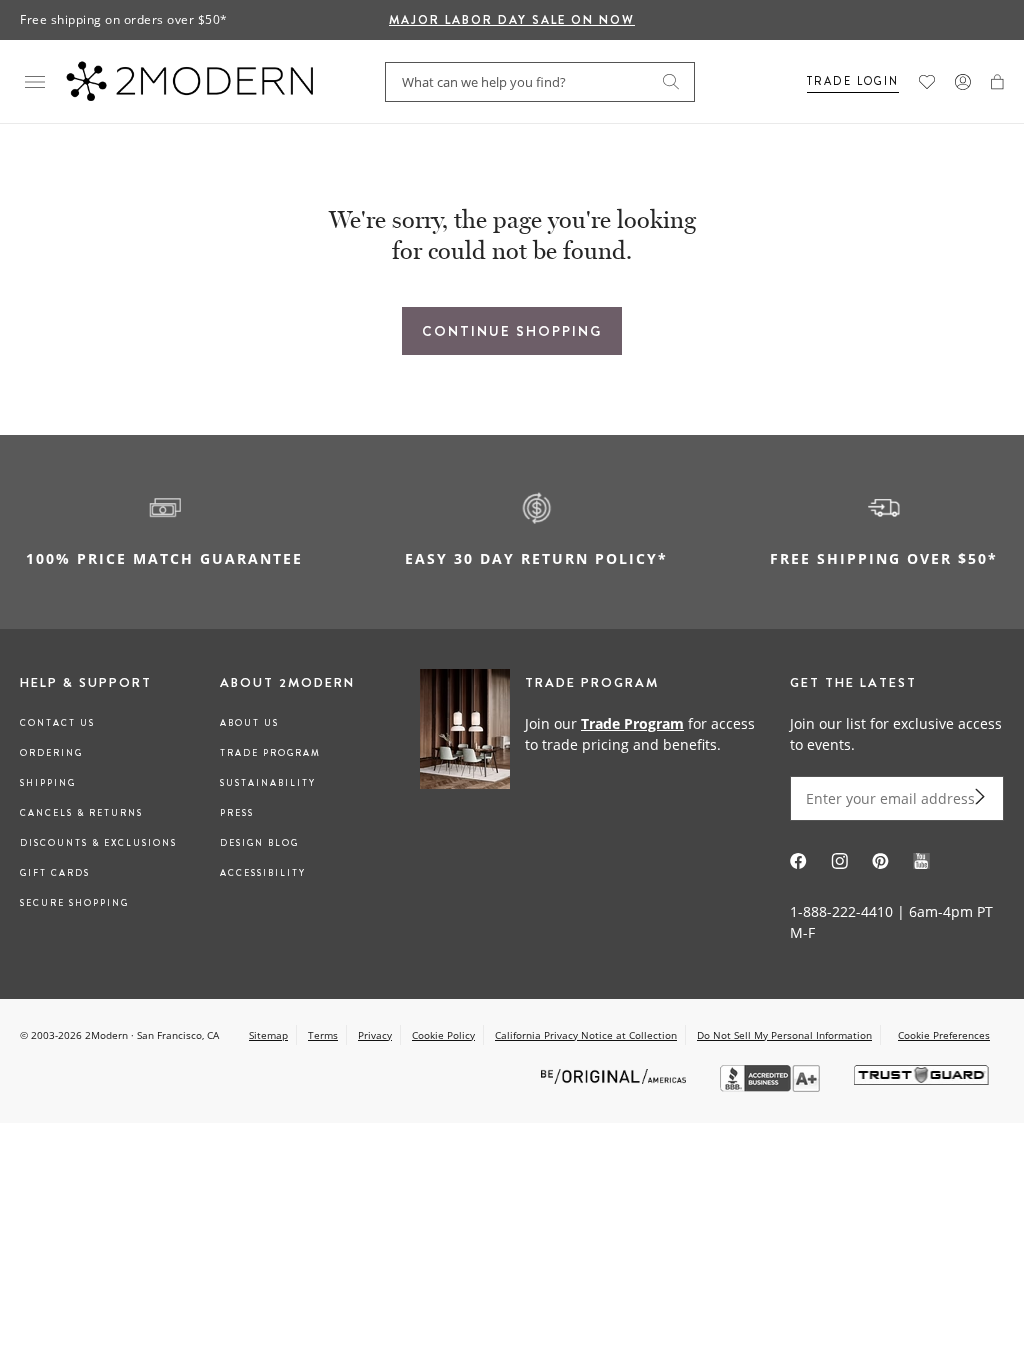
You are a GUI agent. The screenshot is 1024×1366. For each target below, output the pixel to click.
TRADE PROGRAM (270, 753)
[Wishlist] (927, 82)
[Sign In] (963, 82)
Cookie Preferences (944, 1035)
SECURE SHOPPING (74, 903)
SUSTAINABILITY (268, 783)
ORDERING (51, 753)
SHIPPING (48, 783)
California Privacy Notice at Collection (586, 1035)
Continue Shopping (512, 331)
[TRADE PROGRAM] (595, 733)
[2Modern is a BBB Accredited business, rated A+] (772, 1086)
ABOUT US (249, 723)
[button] (997, 82)
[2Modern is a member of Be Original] (615, 1075)
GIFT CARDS (55, 873)
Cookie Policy (443, 1035)
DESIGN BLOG (259, 843)
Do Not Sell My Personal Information (784, 1035)
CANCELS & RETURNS (81, 813)
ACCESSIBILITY (263, 873)
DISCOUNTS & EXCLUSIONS (98, 843)
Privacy (375, 1035)
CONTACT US (57, 723)
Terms (323, 1035)
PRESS (237, 813)
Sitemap (268, 1035)
